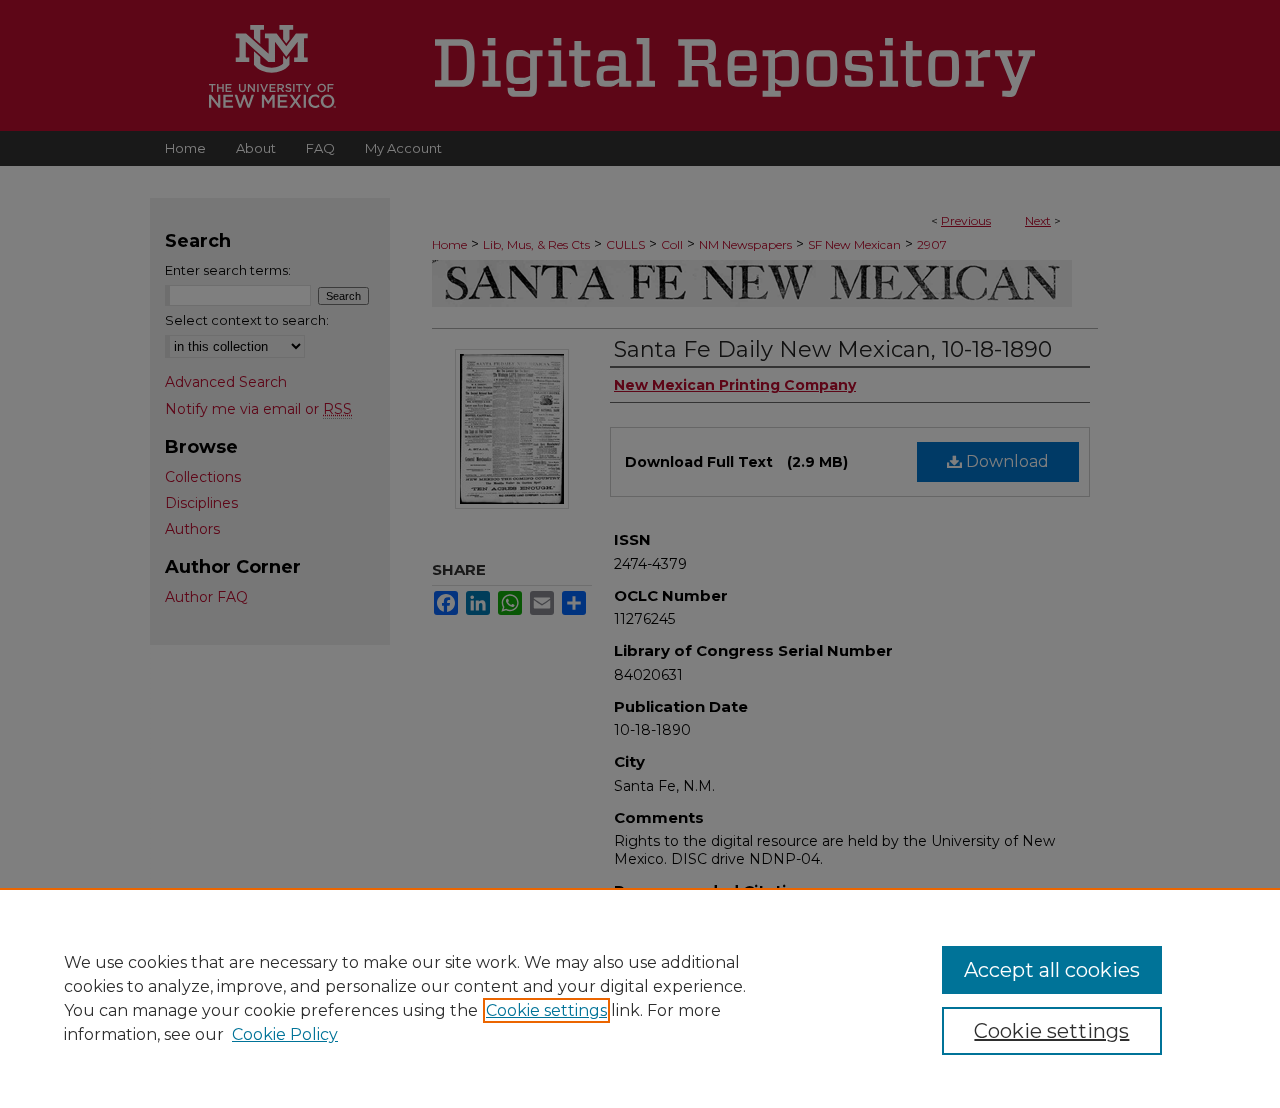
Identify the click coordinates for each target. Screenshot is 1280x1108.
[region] (640, 998)
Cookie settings (546, 1010)
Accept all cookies (1052, 970)
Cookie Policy (285, 1034)
